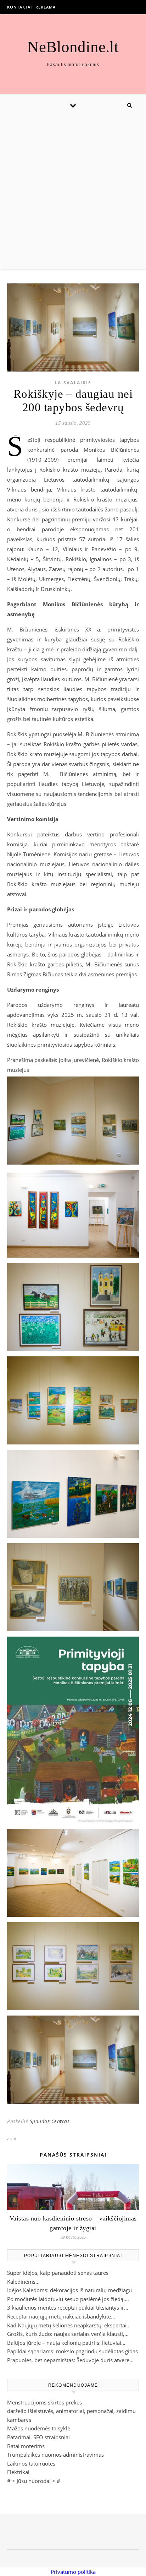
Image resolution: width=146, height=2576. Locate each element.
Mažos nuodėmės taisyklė (39, 2428)
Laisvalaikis (73, 383)
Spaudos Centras (50, 2121)
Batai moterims (26, 2446)
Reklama (46, 7)
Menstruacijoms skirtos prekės (44, 2402)
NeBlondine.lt (73, 47)
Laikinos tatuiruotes (31, 2463)
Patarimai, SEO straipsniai (38, 2437)
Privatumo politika (73, 2572)
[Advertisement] (73, 192)
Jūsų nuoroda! (34, 2481)
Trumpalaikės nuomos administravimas (55, 2455)
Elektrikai (18, 2472)
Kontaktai (19, 7)
